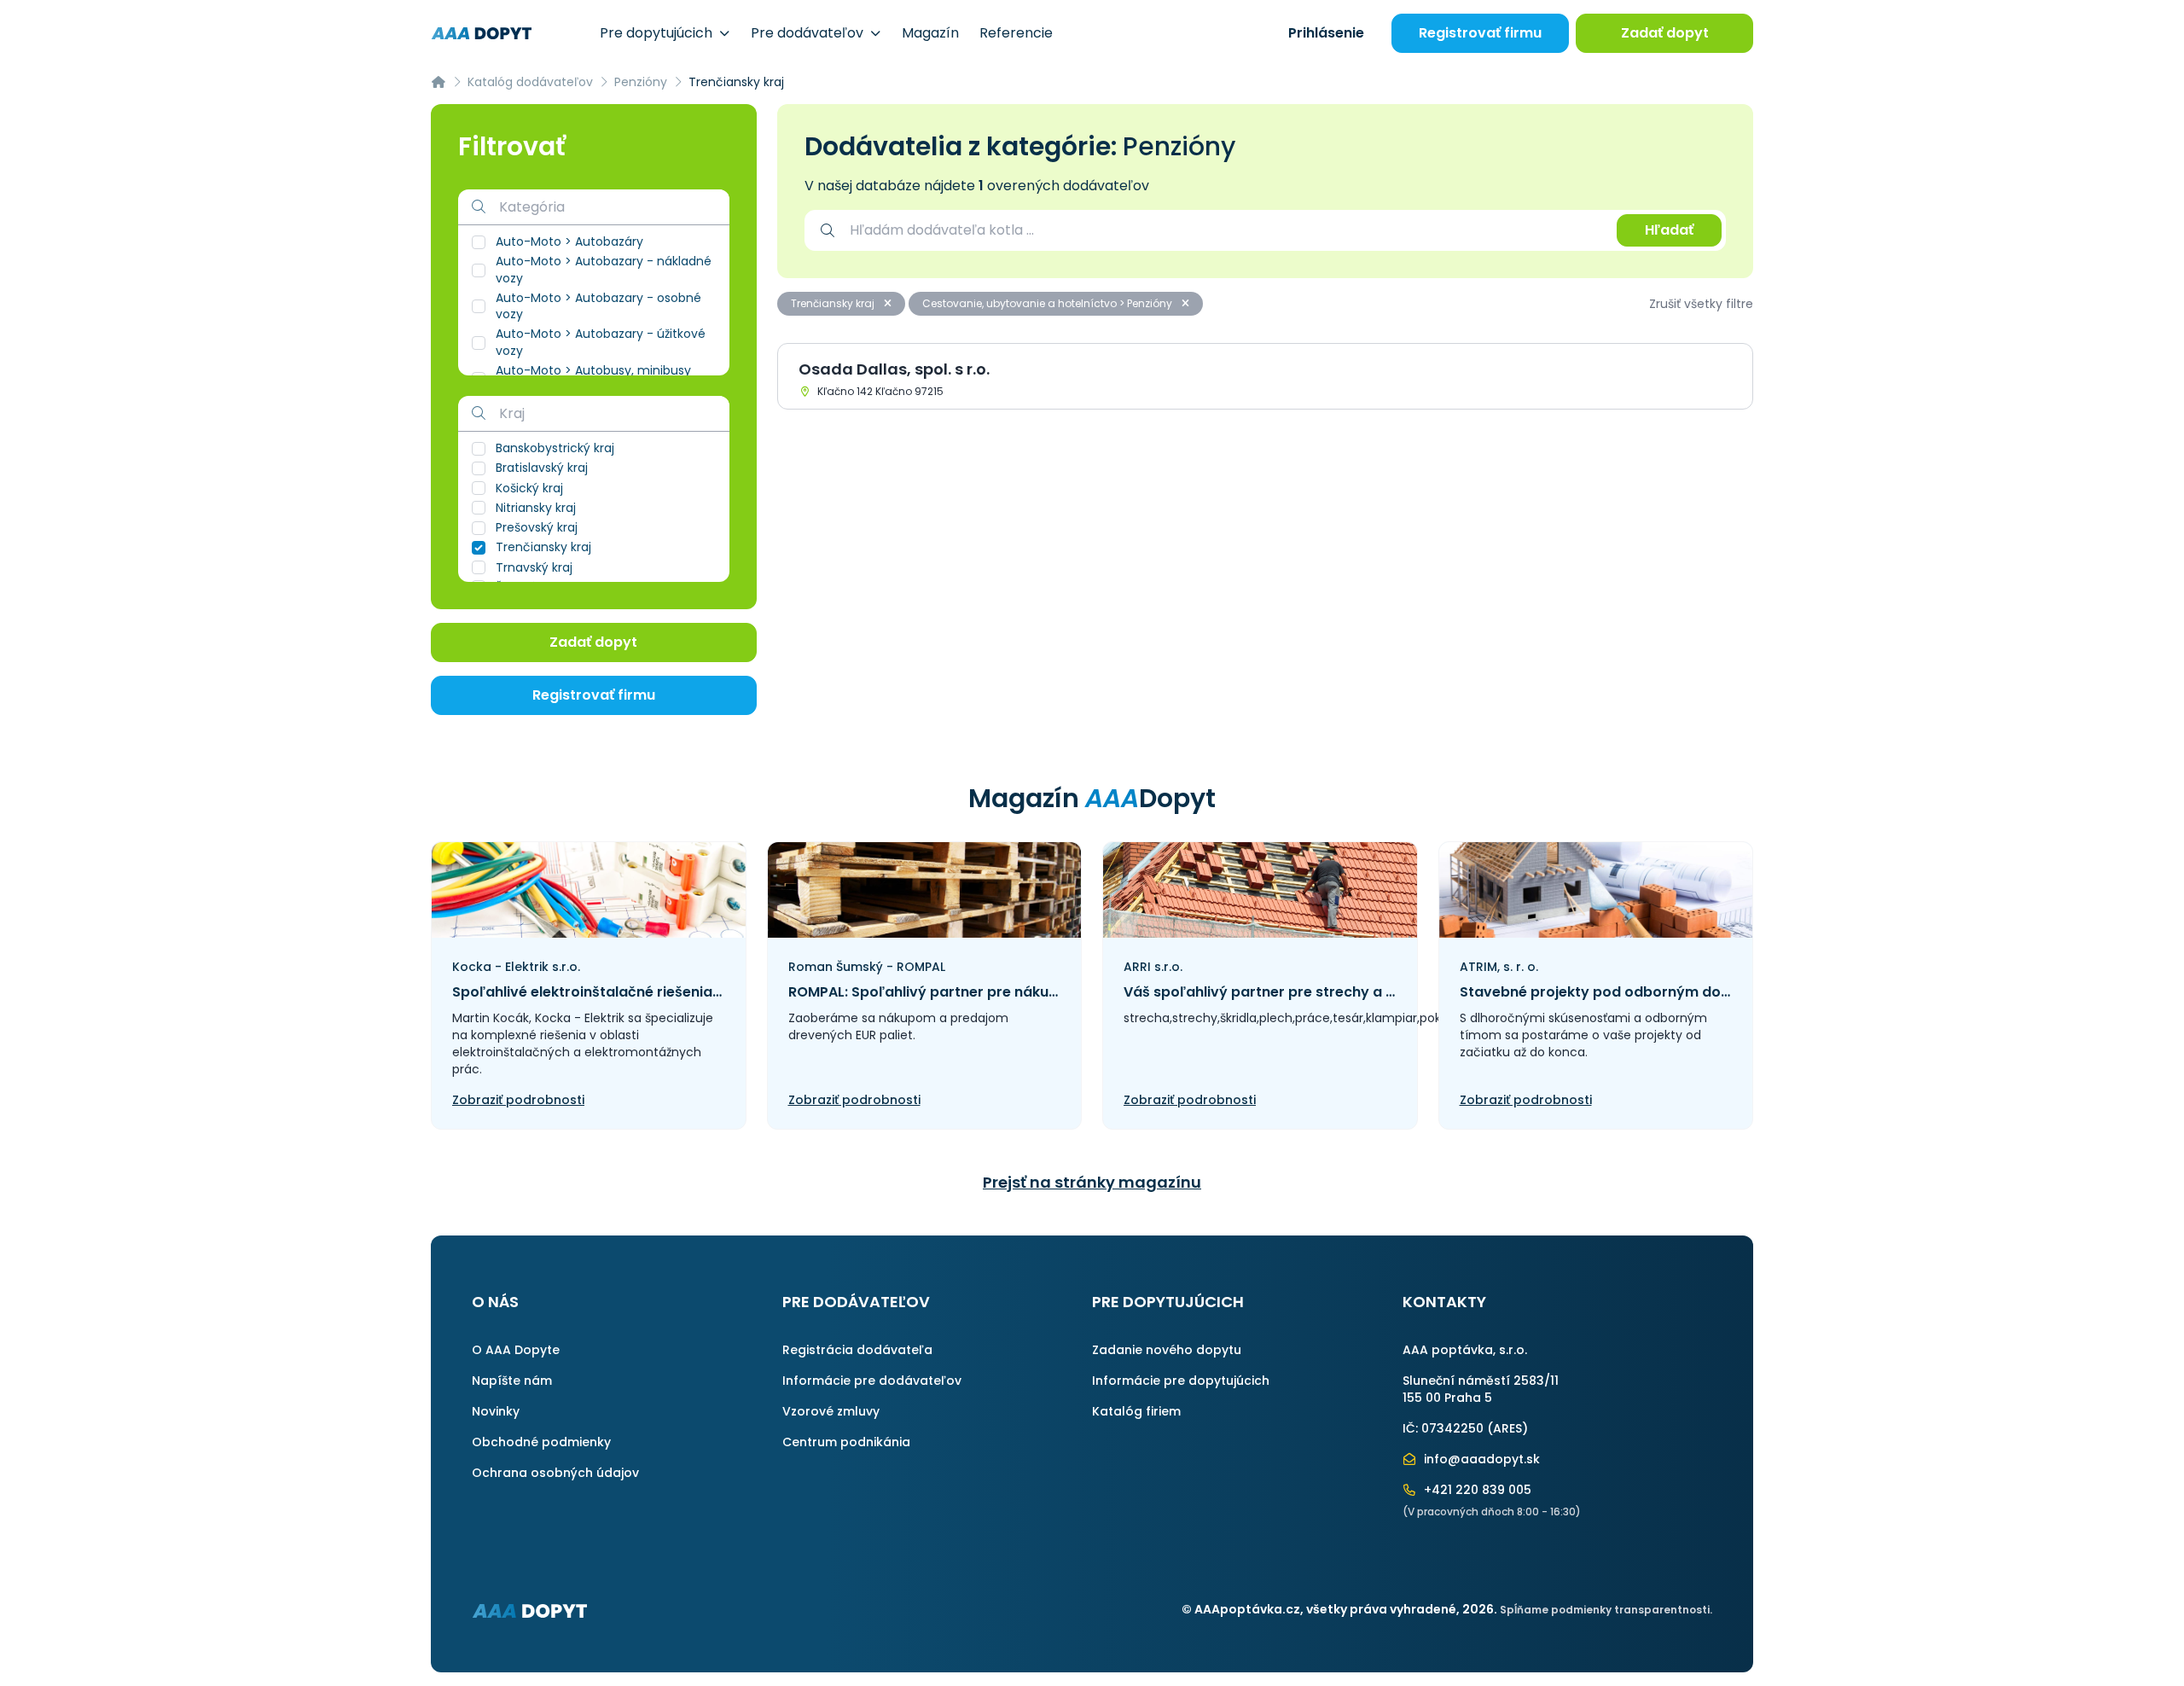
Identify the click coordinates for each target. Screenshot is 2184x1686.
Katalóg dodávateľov (530, 82)
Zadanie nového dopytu (1167, 1350)
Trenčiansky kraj (834, 303)
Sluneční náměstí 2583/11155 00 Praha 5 (1481, 1389)
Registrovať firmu (1480, 33)
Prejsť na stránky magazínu (1092, 1182)
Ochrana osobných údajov (555, 1473)
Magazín (930, 33)
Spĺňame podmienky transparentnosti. (1606, 1610)
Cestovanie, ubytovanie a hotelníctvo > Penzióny (1048, 303)
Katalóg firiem (1136, 1411)
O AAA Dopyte (516, 1350)
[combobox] (1225, 230)
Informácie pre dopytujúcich (1181, 1381)
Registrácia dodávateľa (857, 1350)
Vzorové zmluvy (831, 1411)
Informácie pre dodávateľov (872, 1381)
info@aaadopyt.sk (1480, 1459)
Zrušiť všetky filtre (1701, 304)
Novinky (496, 1411)
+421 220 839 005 (1476, 1490)
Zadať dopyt (1665, 33)
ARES (1507, 1428)
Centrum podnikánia (846, 1442)
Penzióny (641, 82)
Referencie (1016, 33)
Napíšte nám (512, 1381)
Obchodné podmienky (541, 1442)
